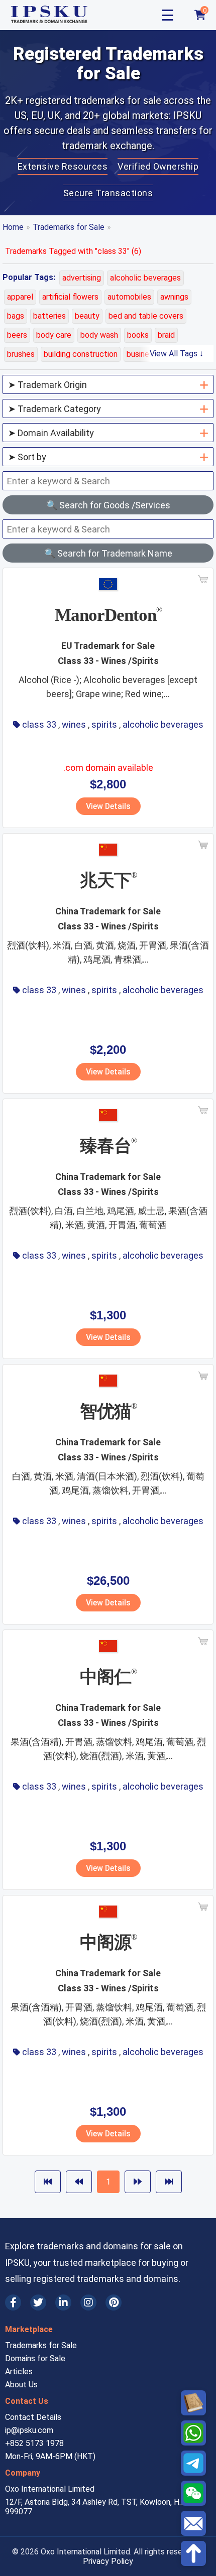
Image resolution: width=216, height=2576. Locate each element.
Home (13, 227)
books (138, 335)
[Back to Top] (193, 2553)
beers (17, 335)
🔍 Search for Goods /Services (108, 505)
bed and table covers (146, 316)
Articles (19, 2371)
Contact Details (33, 2417)
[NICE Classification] (193, 2403)
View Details (108, 806)
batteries (49, 316)
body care (54, 335)
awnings (174, 297)
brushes (21, 354)
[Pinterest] (114, 2302)
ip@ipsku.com (29, 2430)
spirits (104, 724)
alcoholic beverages (145, 278)
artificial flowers (70, 297)
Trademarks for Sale (69, 227)
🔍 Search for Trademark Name (108, 553)
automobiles (129, 297)
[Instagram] (88, 2302)
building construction (81, 354)
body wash (99, 335)
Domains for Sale (35, 2358)
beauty (87, 316)
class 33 (39, 724)
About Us (21, 2385)
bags (16, 316)
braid (166, 335)
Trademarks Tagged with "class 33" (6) (73, 251)
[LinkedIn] (63, 2302)
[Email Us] (193, 2523)
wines (74, 724)
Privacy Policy (108, 2561)
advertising (82, 278)
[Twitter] (38, 2302)
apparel (20, 297)
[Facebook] (13, 2302)
